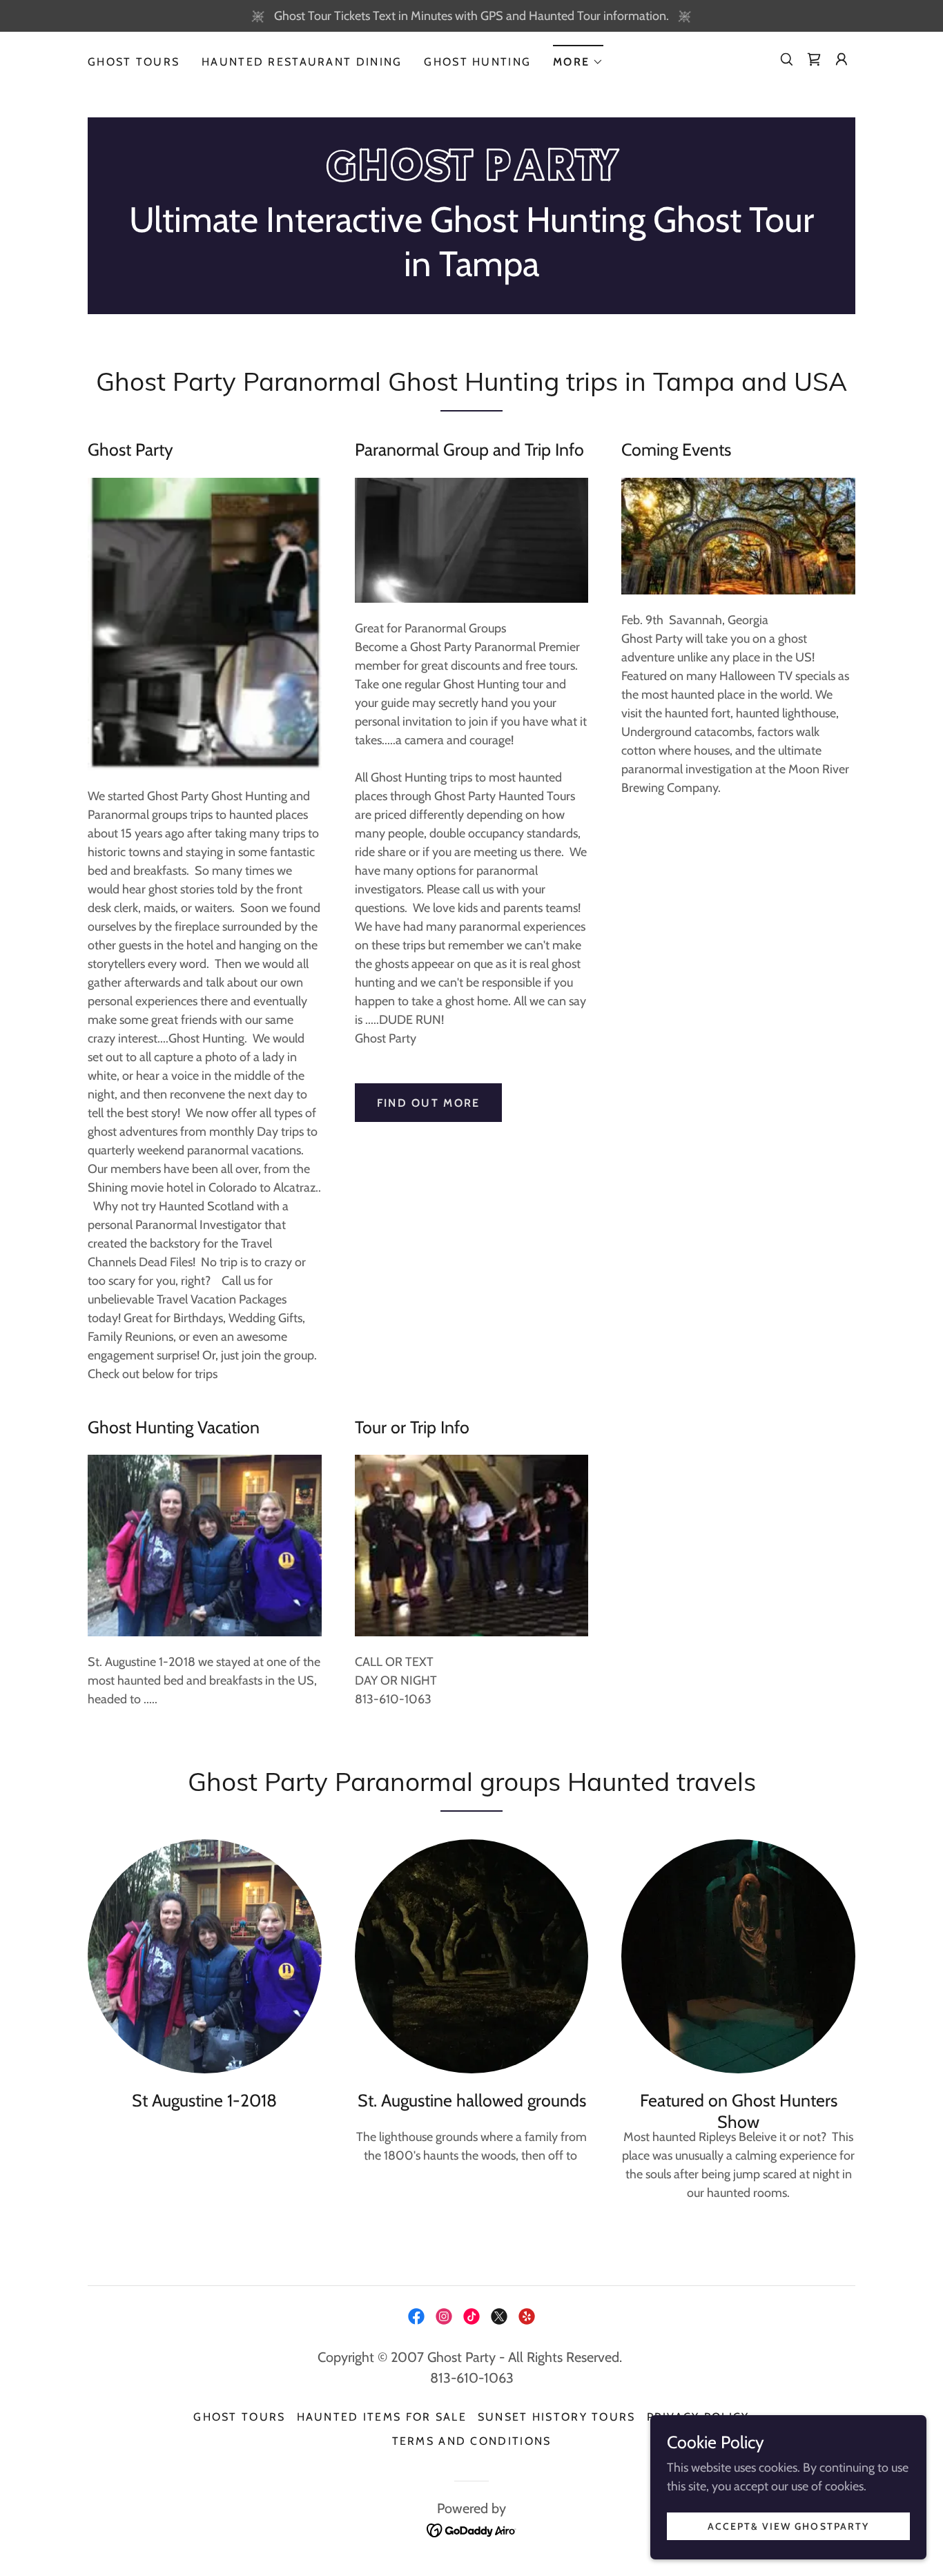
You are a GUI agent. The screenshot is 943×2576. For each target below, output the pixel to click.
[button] (578, 58)
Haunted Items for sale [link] (382, 2417)
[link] (814, 59)
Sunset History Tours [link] (557, 2417)
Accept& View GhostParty (788, 2526)
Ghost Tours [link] (134, 62)
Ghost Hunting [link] (477, 62)
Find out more (429, 1103)
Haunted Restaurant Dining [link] (302, 62)
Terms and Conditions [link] (472, 2441)
